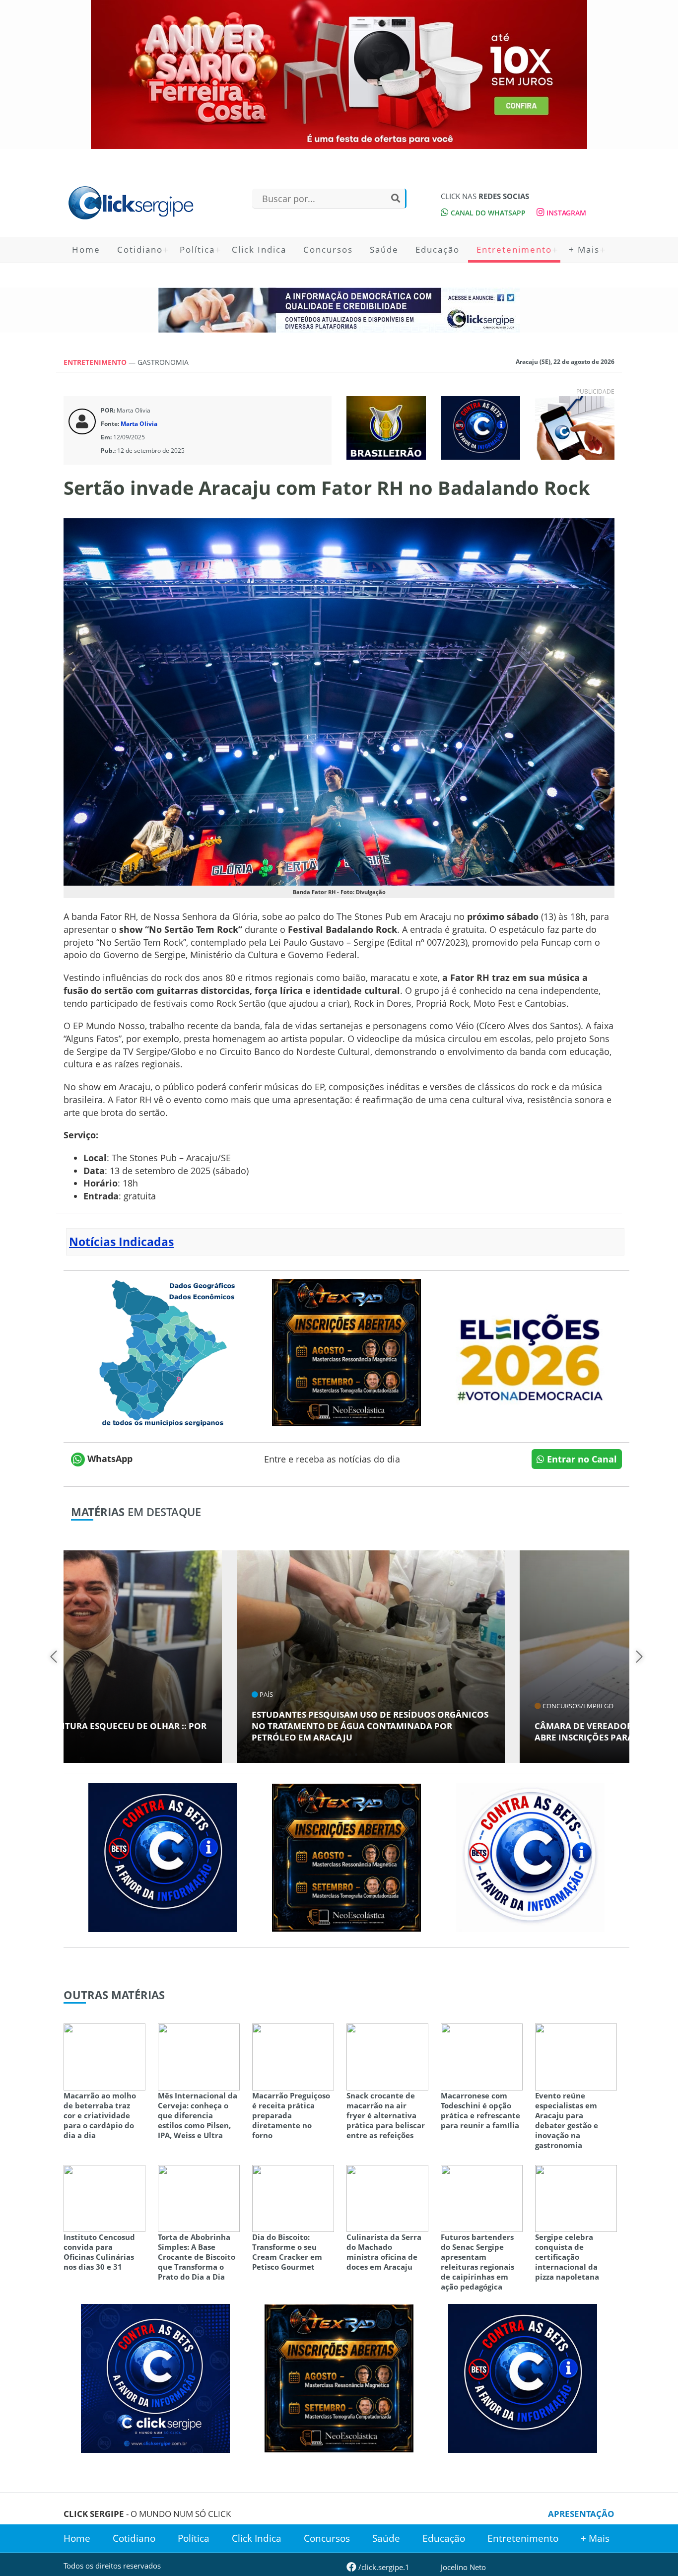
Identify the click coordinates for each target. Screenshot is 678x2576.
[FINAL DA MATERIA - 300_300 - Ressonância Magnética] (346, 1351)
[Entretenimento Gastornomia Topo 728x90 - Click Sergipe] (339, 310)
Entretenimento (514, 249)
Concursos (328, 249)
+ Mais (584, 249)
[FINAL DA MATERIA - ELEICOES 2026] (530, 1351)
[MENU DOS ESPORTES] (386, 427)
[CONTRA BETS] (163, 1857)
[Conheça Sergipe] (163, 1351)
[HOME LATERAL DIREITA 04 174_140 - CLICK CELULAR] (575, 427)
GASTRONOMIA (163, 362)
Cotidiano (140, 249)
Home (86, 249)
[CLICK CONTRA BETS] (480, 427)
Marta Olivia (139, 424)
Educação (438, 249)
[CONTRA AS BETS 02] (530, 1857)
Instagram (565, 213)
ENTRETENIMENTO (96, 362)
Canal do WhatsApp (487, 213)
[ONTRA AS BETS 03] (155, 2377)
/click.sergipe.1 (383, 2567)
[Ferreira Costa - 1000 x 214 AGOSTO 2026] (339, 74)
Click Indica (259, 249)
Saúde (384, 249)
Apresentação (581, 2514)
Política (197, 249)
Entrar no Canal (581, 1459)
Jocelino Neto (463, 2567)
